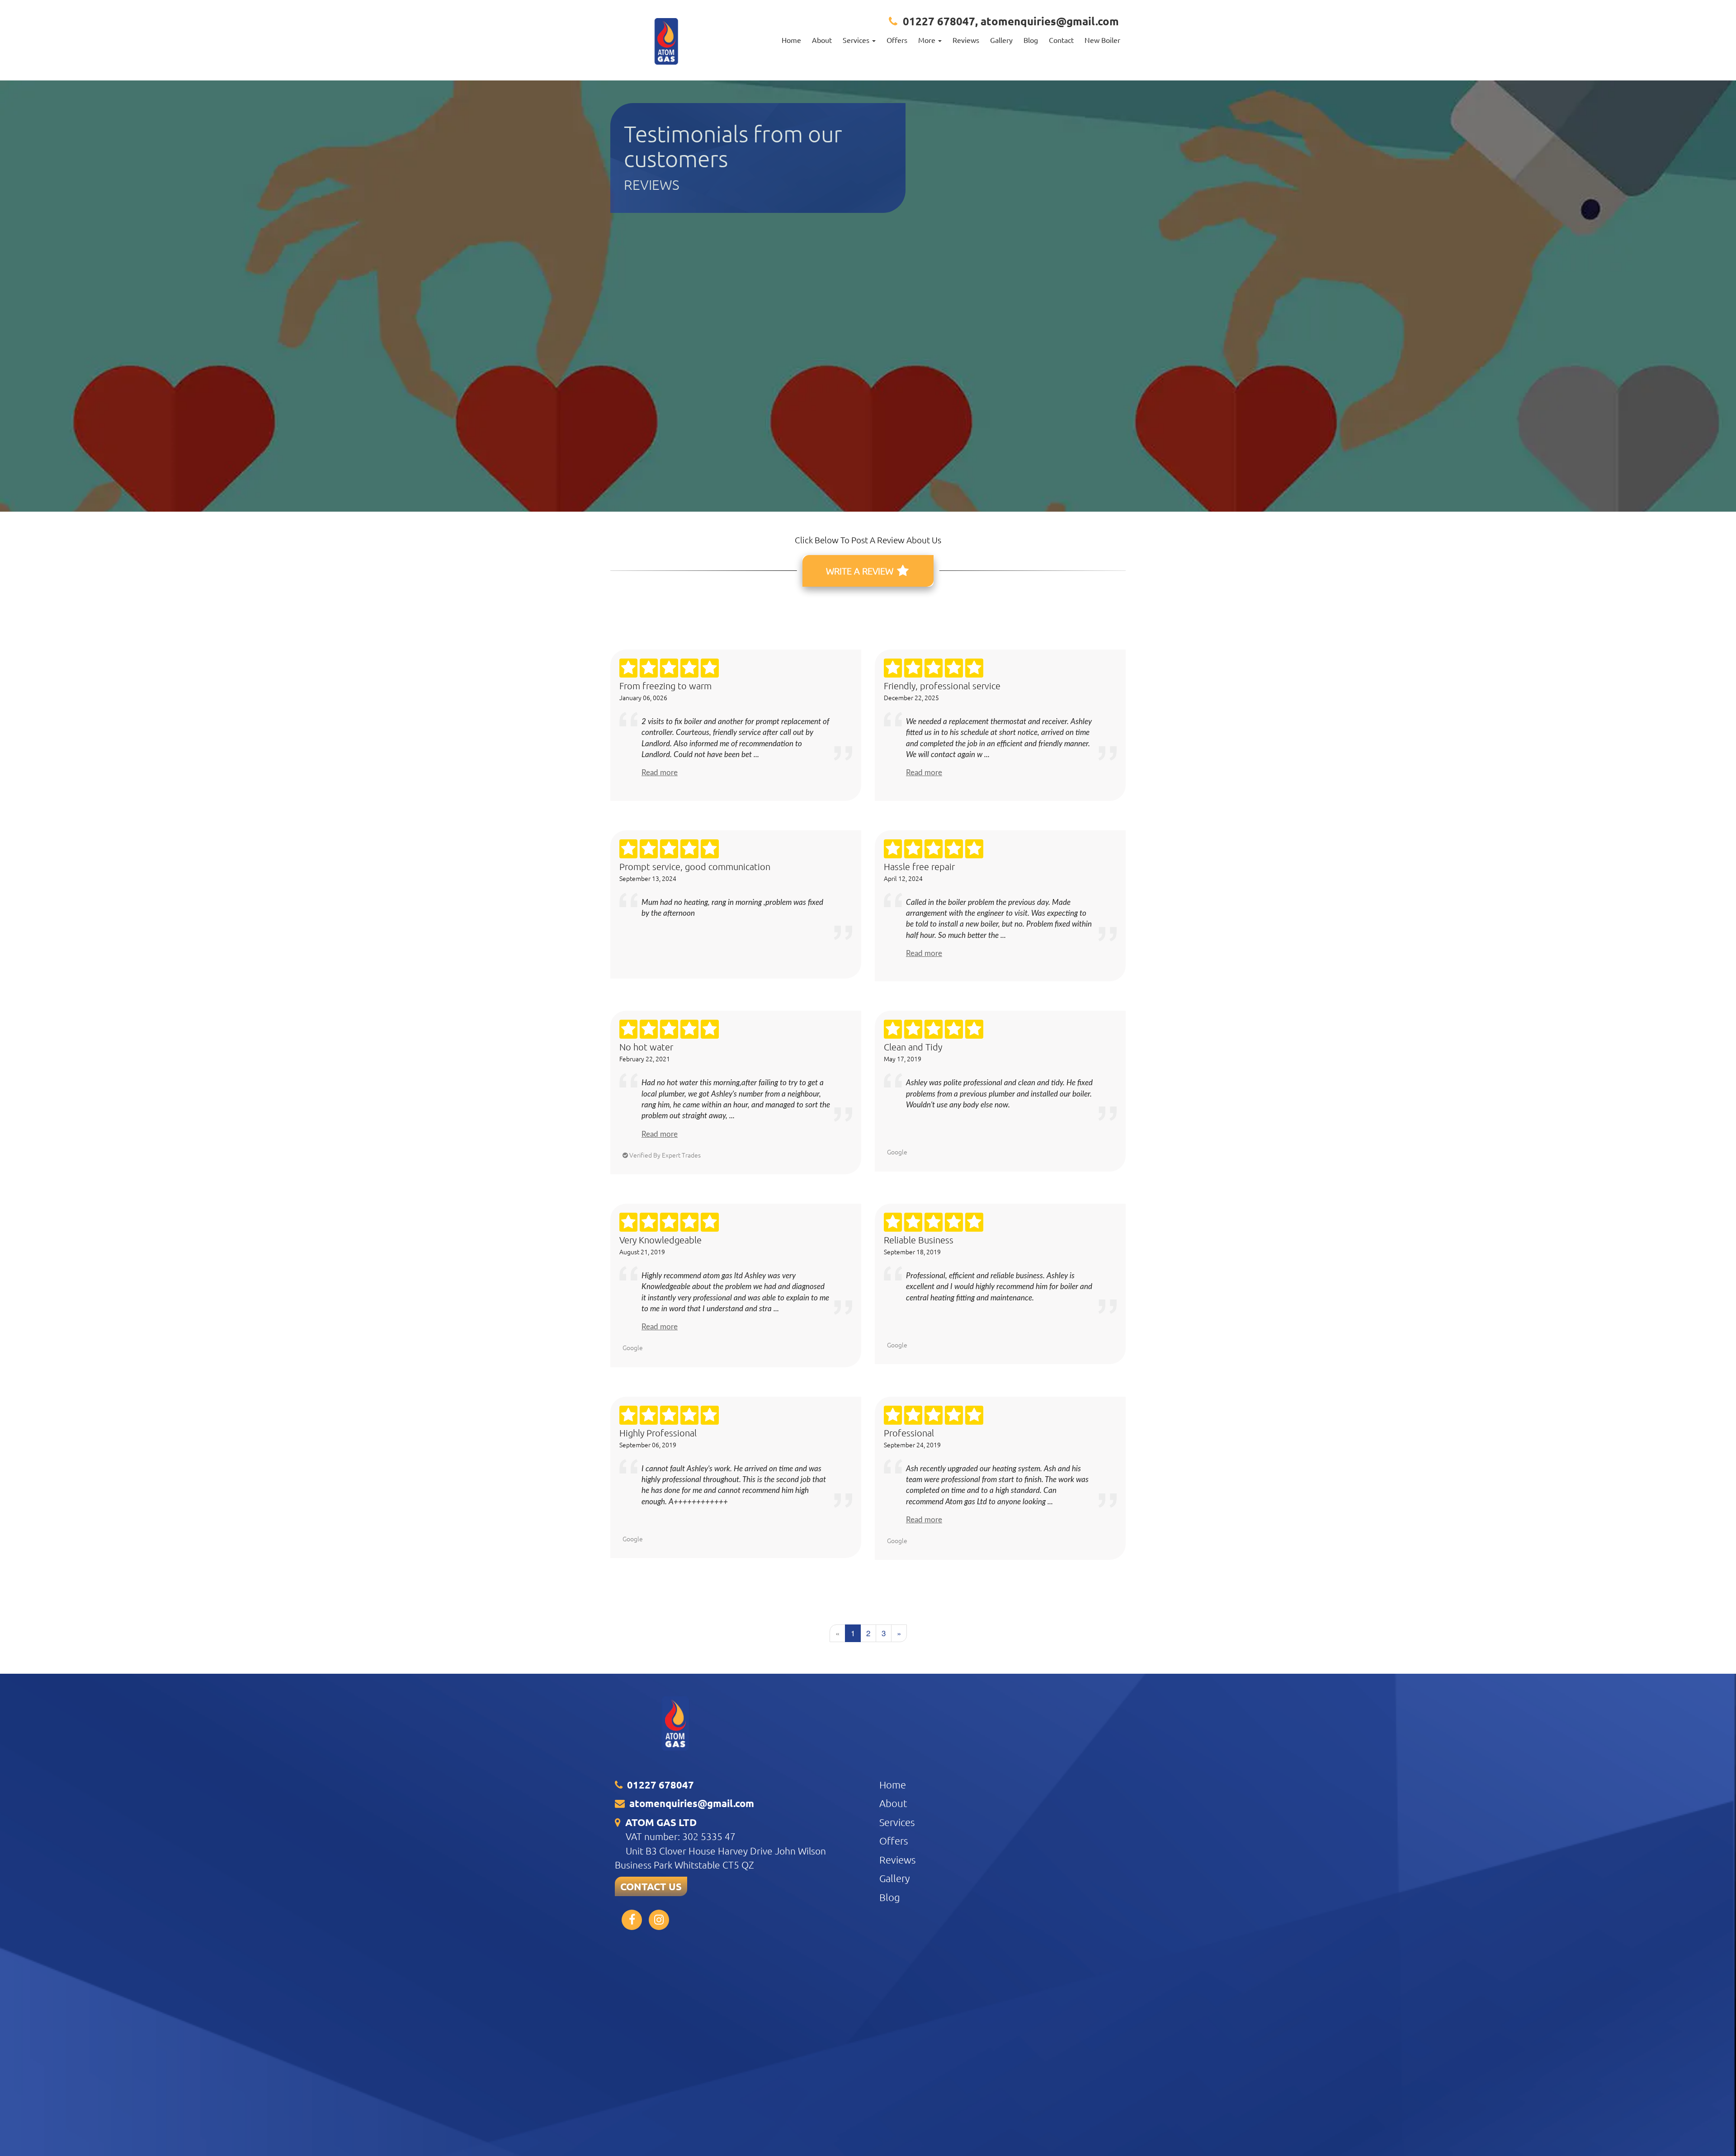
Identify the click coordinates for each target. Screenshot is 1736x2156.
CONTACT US (651, 1886)
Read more (660, 773)
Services (897, 1822)
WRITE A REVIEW (861, 571)
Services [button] (857, 40)
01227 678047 (939, 21)
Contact (1061, 40)
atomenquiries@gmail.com (1050, 21)
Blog (1031, 40)
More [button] (928, 40)
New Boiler (1102, 40)
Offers (897, 40)
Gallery (1001, 40)
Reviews (966, 40)
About (822, 40)
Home (791, 40)
